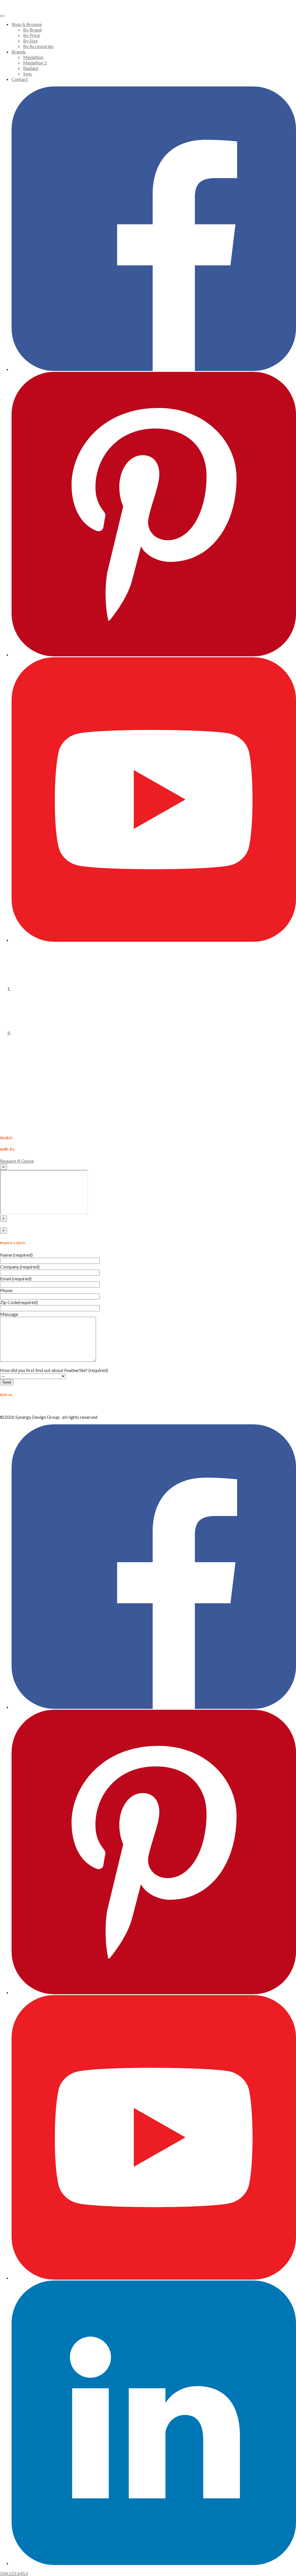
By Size (30, 41)
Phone (6, 1290)
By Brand (32, 30)
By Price (32, 35)
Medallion (33, 57)
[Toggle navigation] (2, 16)
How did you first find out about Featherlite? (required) (54, 1370)
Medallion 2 (35, 63)
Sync (28, 74)
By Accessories (38, 46)
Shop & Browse (27, 24)
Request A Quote (17, 1161)
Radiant (31, 68)
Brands (19, 52)
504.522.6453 (14, 2573)
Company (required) (20, 1267)
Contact (20, 79)
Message (9, 1314)
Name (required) (16, 1255)
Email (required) (16, 1278)
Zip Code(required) (19, 1302)
